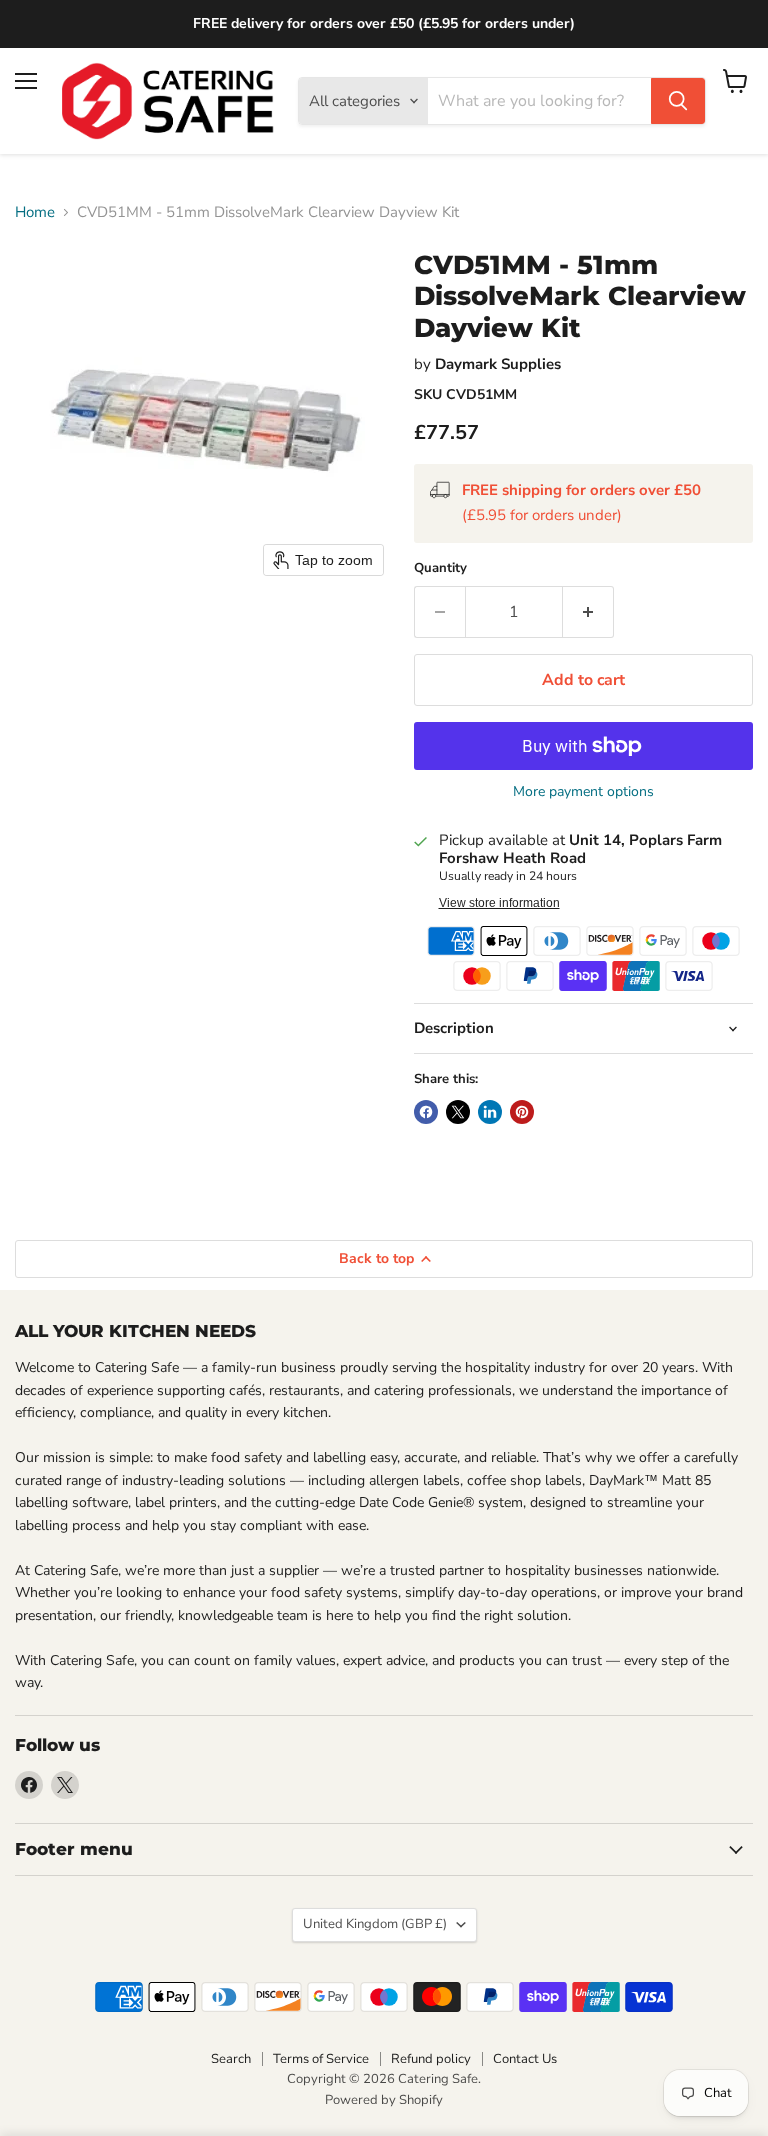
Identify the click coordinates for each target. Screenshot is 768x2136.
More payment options (583, 792)
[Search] (678, 101)
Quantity (440, 568)
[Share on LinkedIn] (490, 1112)
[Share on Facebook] (426, 1112)
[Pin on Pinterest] (522, 1112)
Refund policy (431, 2059)
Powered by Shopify (384, 2100)
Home (35, 212)
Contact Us (525, 2059)
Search (231, 2059)
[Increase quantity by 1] (588, 612)
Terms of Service (321, 2059)
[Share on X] (458, 1112)
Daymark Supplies (498, 364)
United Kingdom (375, 1924)
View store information (499, 903)
